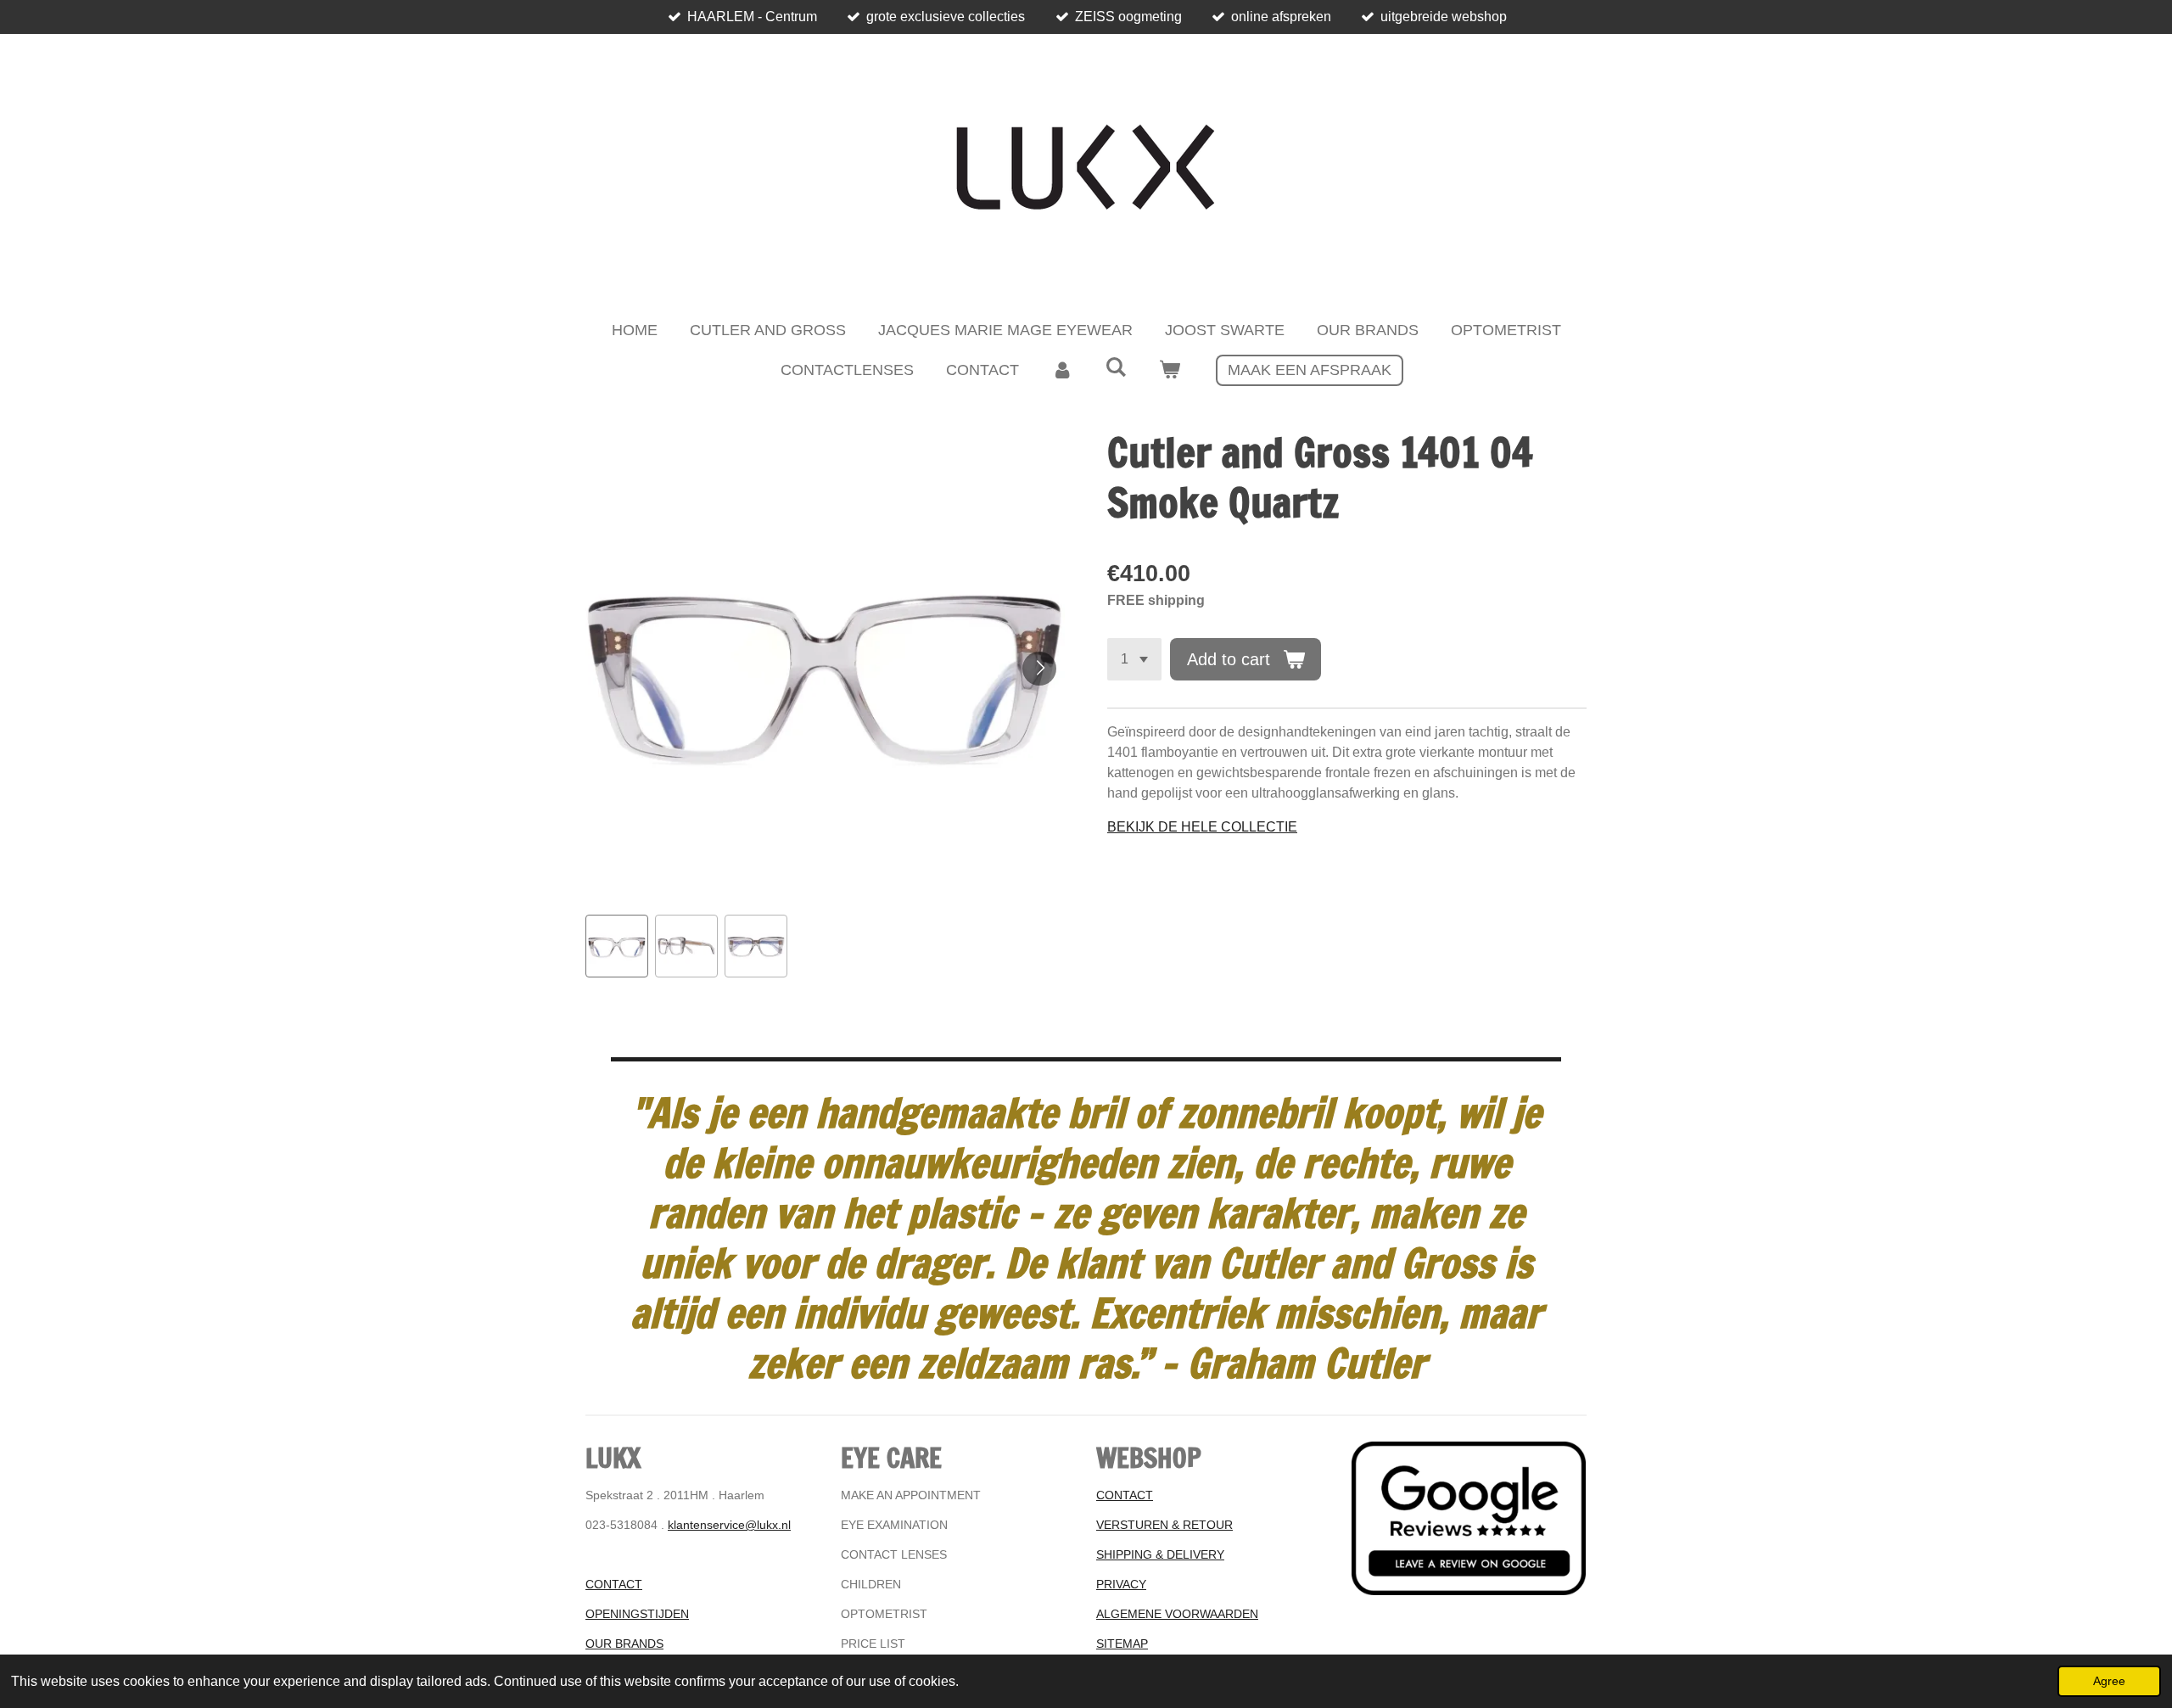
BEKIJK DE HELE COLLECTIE (1202, 827)
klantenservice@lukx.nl (729, 1525)
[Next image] (1039, 669)
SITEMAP (1122, 1644)
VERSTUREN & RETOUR (1164, 1525)
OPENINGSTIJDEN (637, 1614)
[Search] (1115, 368)
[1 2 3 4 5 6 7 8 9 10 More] (1134, 659)
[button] (617, 946)
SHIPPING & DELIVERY (1160, 1554)
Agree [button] (2109, 1681)
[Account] (1062, 370)
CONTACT (614, 1584)
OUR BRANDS (624, 1644)
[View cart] (1170, 370)
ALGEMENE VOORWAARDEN (1177, 1614)
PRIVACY (1121, 1584)
